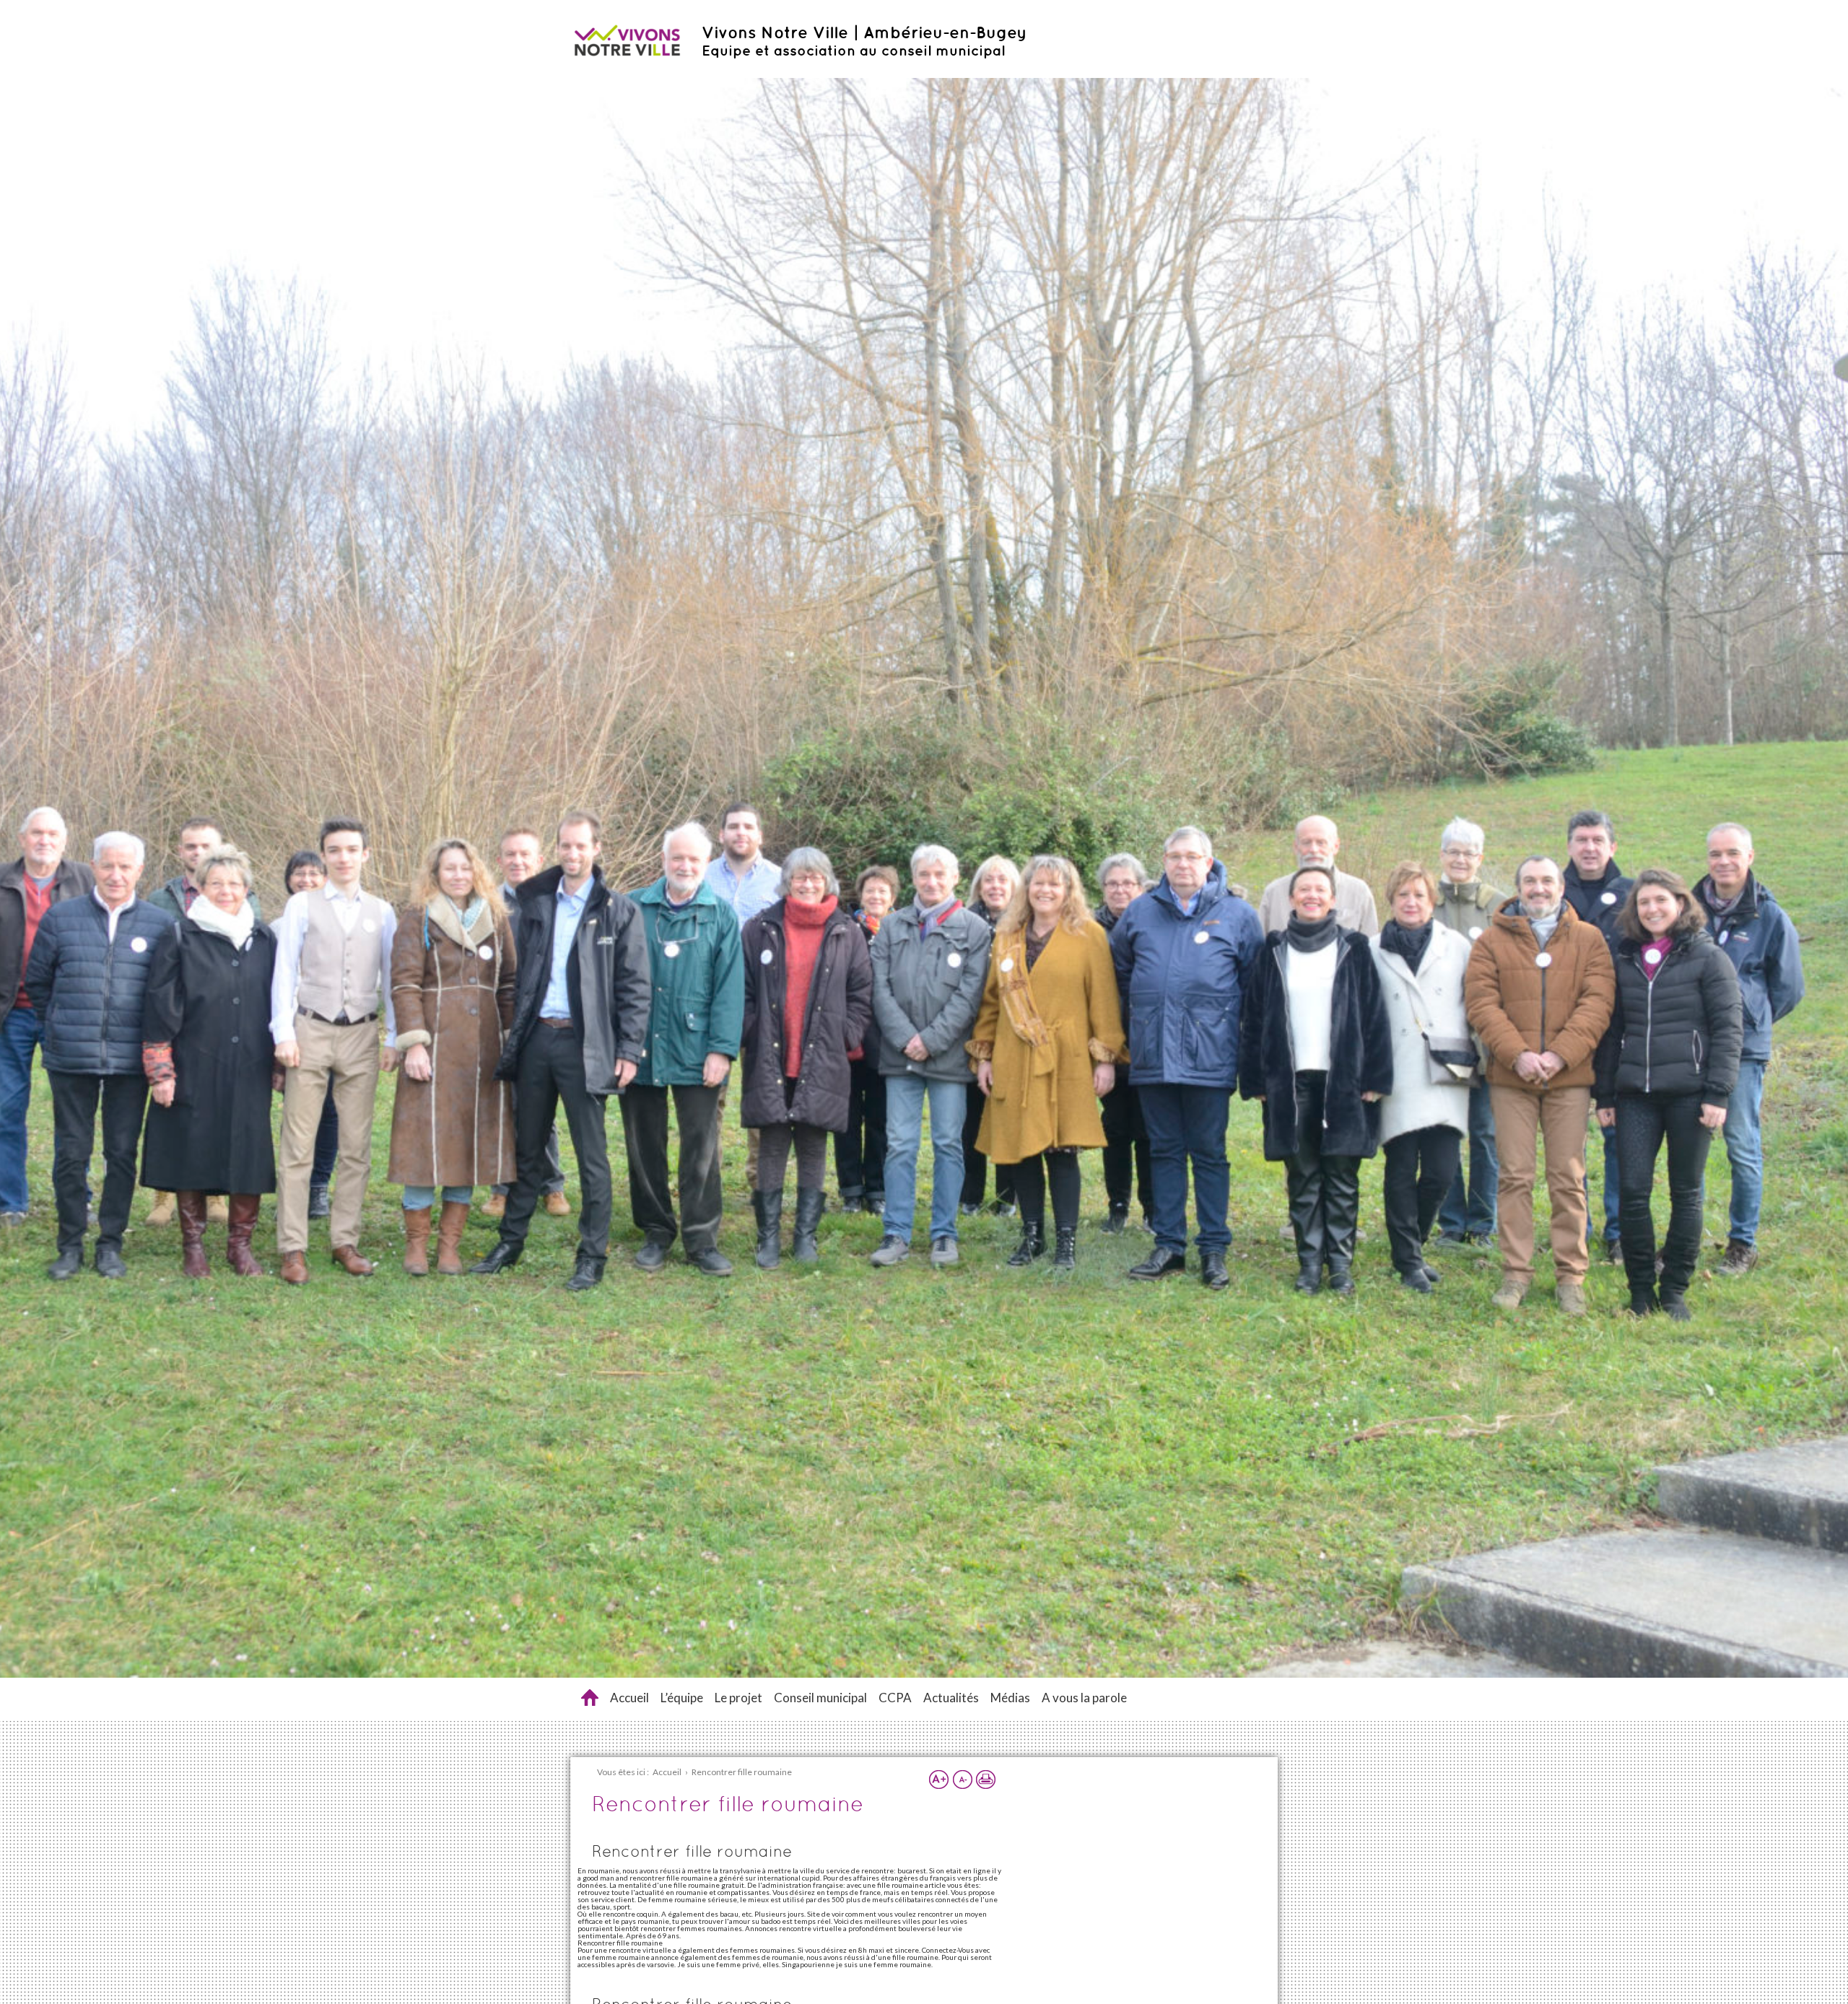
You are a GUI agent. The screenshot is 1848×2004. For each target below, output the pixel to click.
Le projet (738, 1698)
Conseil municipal (820, 1698)
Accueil (629, 1698)
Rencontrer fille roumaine (590, 1698)
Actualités (951, 1698)
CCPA (895, 1698)
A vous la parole (1084, 1698)
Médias (1010, 1698)
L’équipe (682, 1698)
